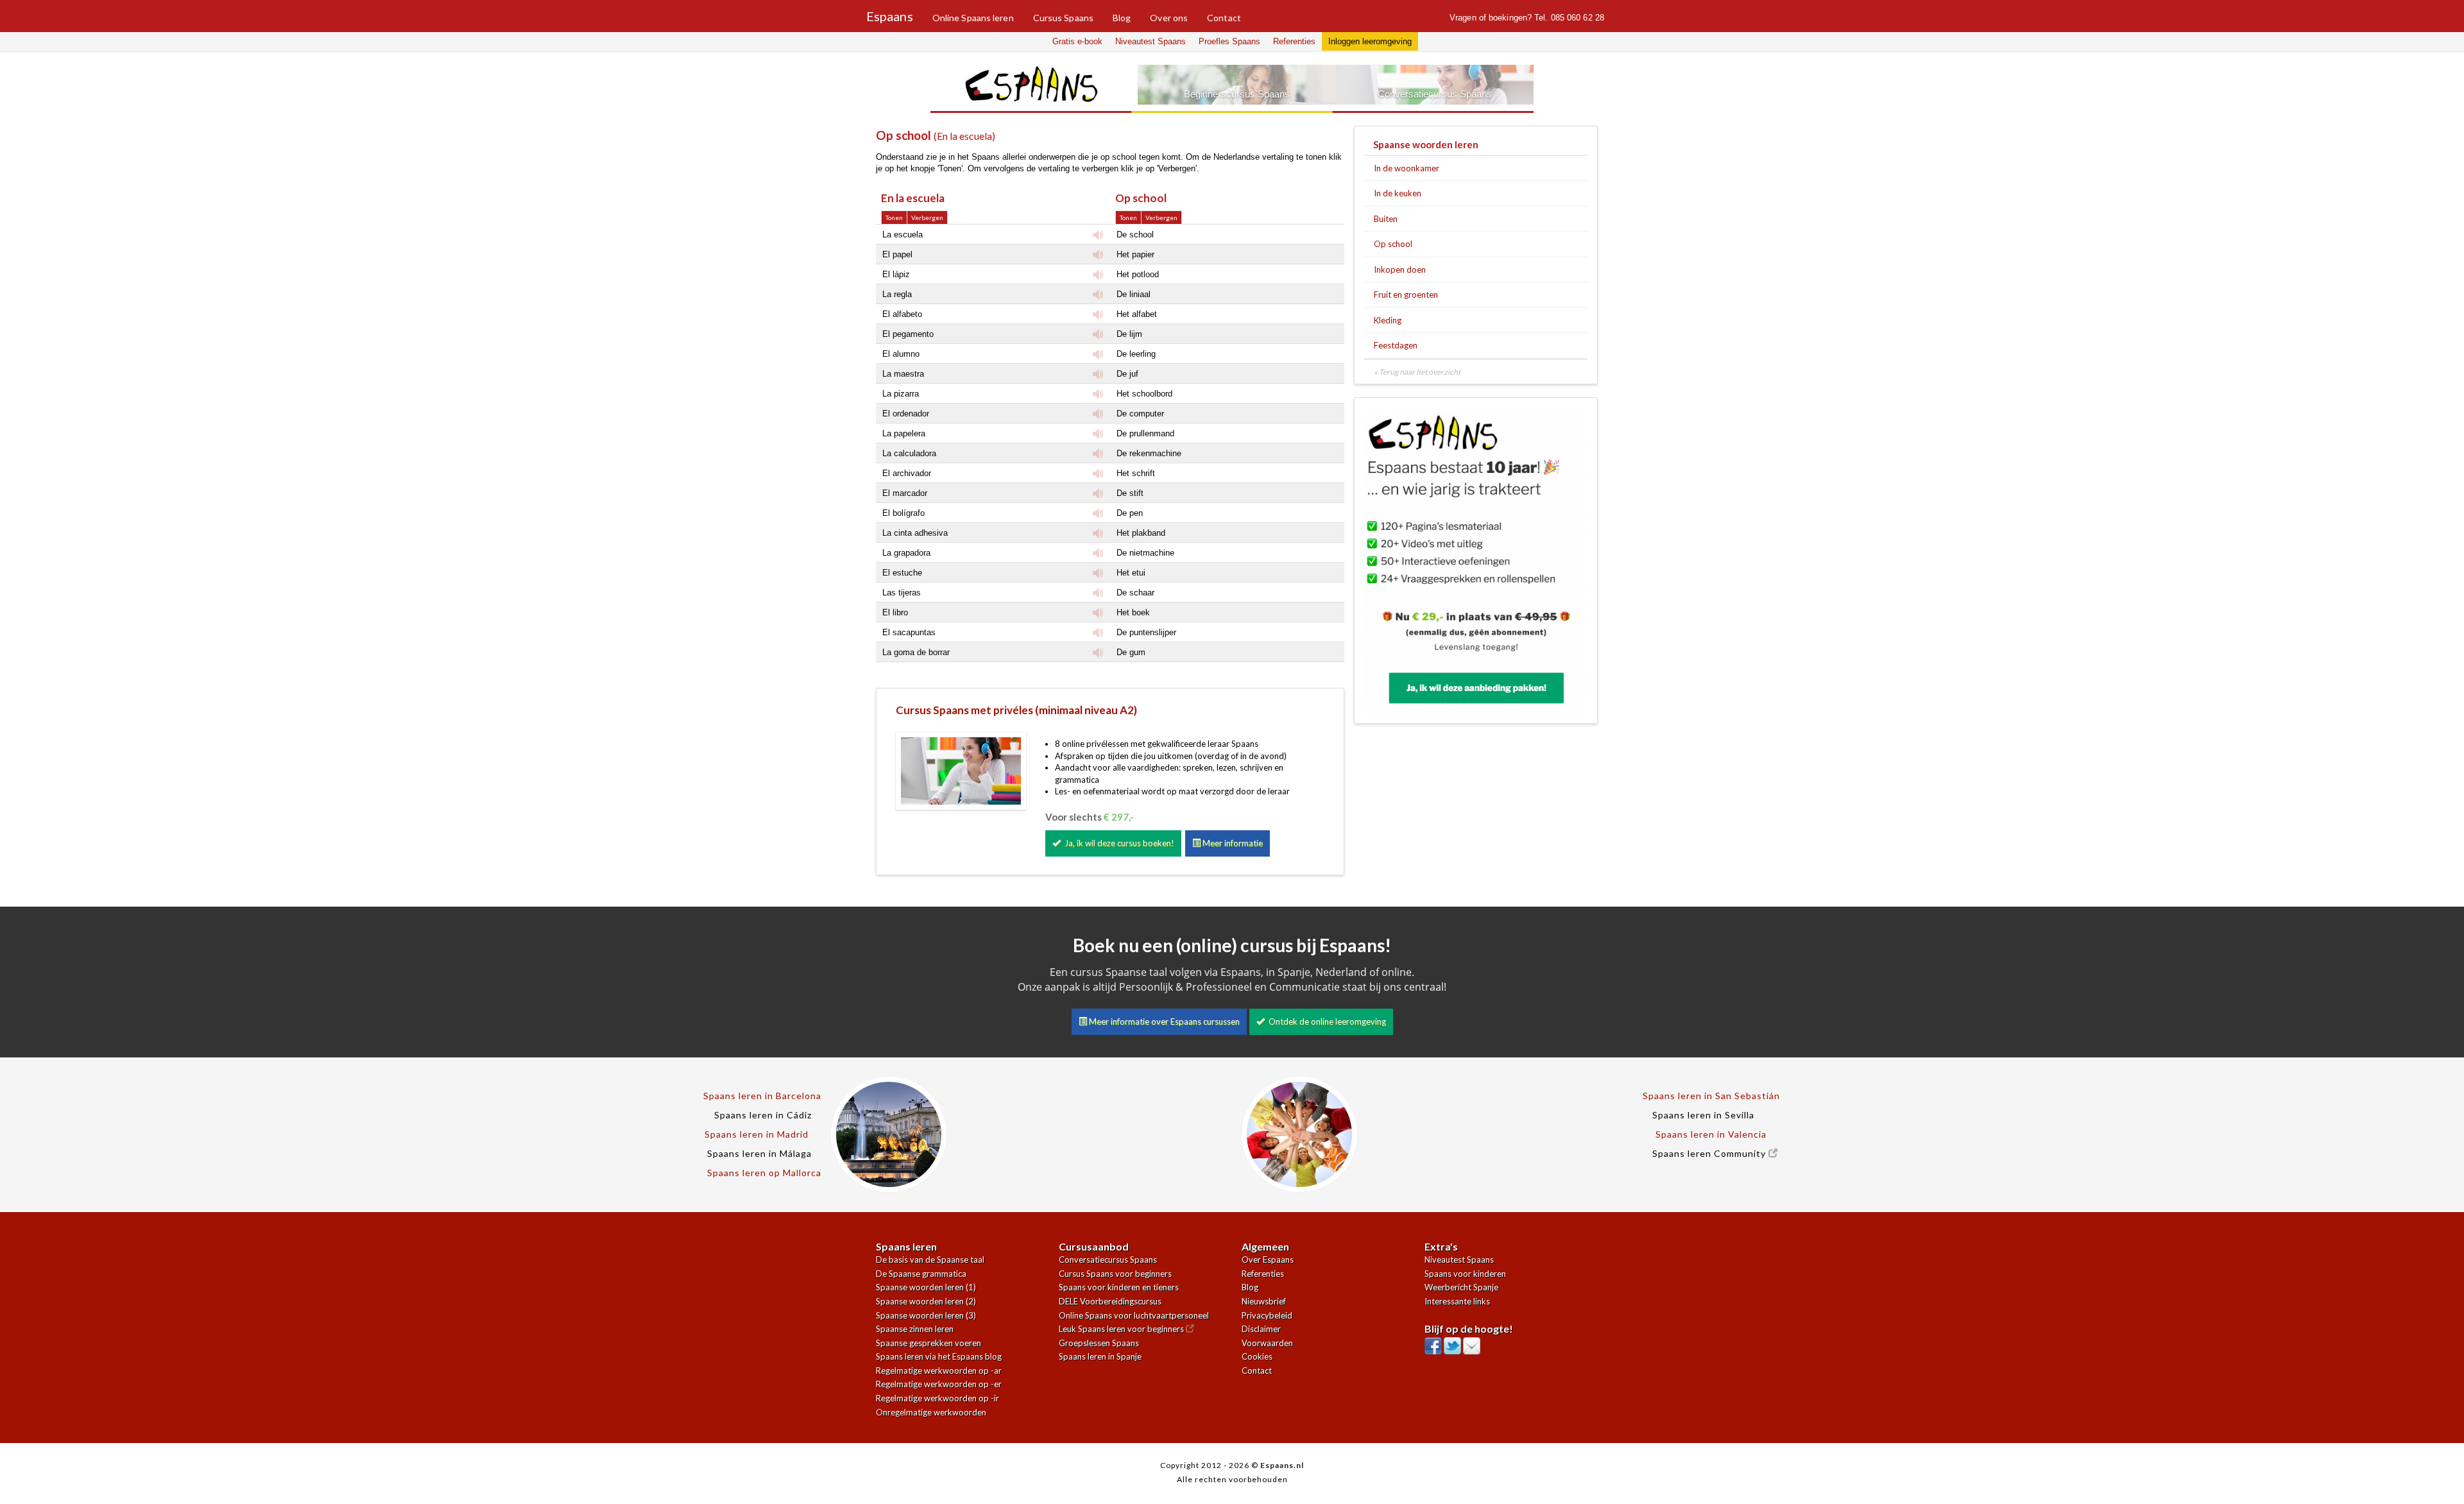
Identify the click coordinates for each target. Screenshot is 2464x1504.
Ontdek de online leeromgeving (1325, 1021)
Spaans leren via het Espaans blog (939, 1356)
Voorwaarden (1267, 1343)
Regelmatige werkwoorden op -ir (937, 1398)
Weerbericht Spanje (1461, 1287)
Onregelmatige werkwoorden (931, 1412)
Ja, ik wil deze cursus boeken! (1117, 843)
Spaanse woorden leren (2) (926, 1301)
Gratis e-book (1077, 41)
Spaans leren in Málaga (759, 1153)
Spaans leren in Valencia (1711, 1134)
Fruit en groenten (1406, 295)
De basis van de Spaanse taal (930, 1260)
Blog (1122, 18)
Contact (1224, 18)
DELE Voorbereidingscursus (1110, 1301)
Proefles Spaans (1229, 41)
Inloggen (1370, 41)
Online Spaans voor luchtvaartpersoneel (1134, 1315)
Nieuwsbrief (1264, 1301)
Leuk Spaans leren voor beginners (1122, 1329)
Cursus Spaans (1063, 18)
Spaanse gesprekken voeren (928, 1343)
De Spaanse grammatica (921, 1274)
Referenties (1294, 41)
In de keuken (1398, 193)
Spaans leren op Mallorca (764, 1173)
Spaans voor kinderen (1465, 1274)
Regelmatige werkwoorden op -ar (939, 1371)
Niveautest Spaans (1151, 41)
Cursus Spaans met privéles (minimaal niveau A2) (1016, 710)
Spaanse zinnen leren (915, 1329)
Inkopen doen (1400, 269)
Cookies (1257, 1356)
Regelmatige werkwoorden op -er (939, 1384)
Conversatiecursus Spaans (1108, 1260)
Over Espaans (1268, 1260)
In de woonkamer (1407, 168)
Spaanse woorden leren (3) (926, 1315)
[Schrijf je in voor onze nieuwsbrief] (1472, 1343)
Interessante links (1457, 1301)
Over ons (1169, 18)
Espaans (890, 13)
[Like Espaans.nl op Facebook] (1433, 1343)
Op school (1393, 244)
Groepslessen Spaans (1099, 1343)
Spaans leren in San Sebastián (1711, 1096)
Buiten (1386, 219)
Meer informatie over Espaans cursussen (1163, 1021)
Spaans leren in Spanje (1100, 1356)
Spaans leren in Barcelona (762, 1096)
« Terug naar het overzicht (1417, 372)
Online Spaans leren (973, 18)
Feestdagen (1396, 345)
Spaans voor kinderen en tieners (1119, 1287)
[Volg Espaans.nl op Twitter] (1452, 1343)
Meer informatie (1232, 843)
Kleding (1388, 320)
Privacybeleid (1267, 1315)
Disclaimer (1261, 1329)
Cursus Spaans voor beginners (1115, 1274)
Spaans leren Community (1710, 1153)
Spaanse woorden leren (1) (926, 1287)
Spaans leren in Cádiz (763, 1115)
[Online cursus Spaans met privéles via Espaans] (961, 770)
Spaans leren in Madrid (757, 1134)
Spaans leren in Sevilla (1703, 1115)
